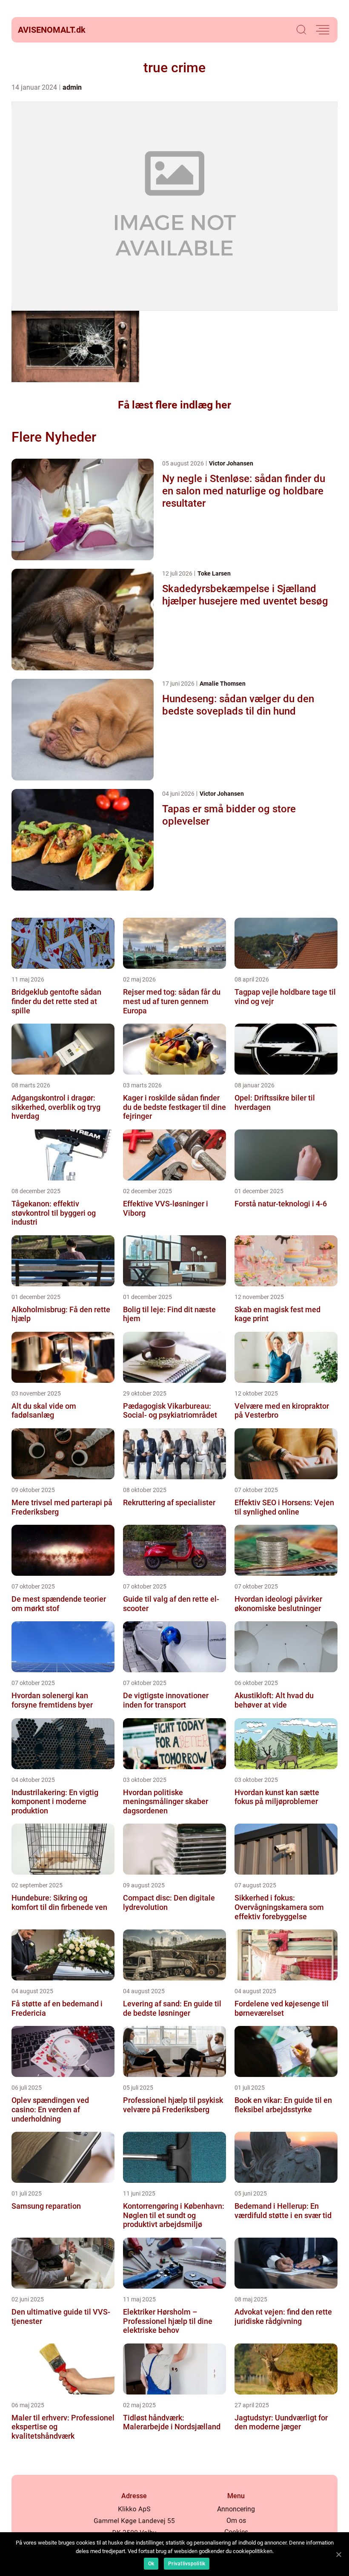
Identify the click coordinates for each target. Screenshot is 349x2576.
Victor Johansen (231, 463)
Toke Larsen (214, 573)
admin (72, 87)
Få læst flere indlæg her (174, 405)
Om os (236, 2521)
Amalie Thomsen (223, 684)
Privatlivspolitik (187, 2564)
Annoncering (236, 2509)
